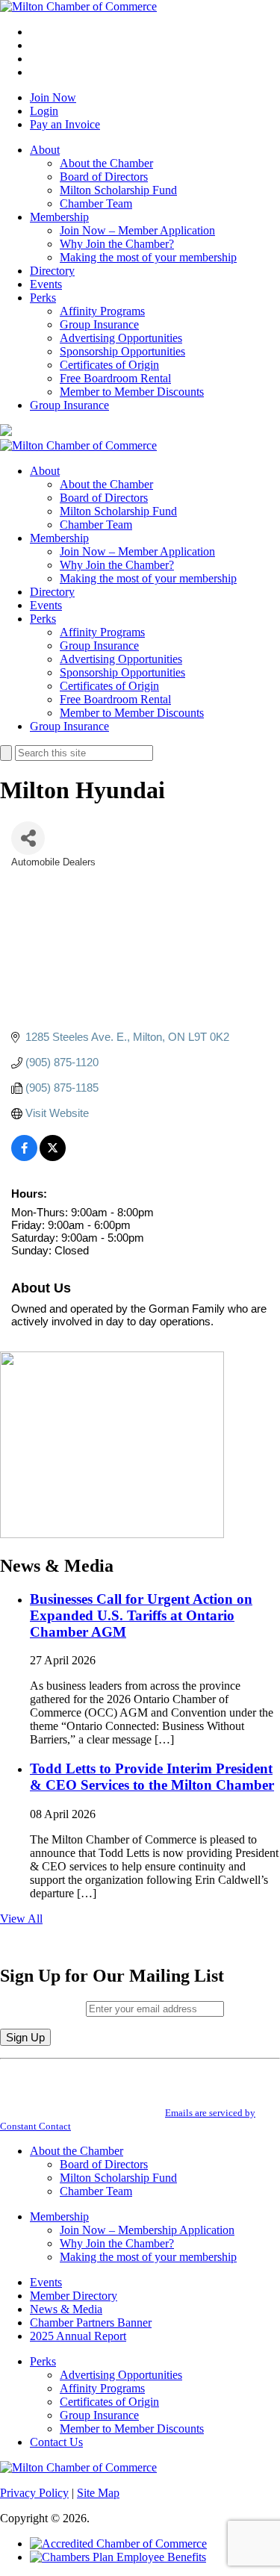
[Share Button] (28, 838)
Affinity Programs (102, 311)
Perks (43, 298)
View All (21, 1919)
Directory (52, 271)
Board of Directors (104, 177)
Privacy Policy (34, 2493)
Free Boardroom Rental (115, 378)
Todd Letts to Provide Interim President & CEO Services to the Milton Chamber (152, 1777)
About (45, 150)
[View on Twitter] (53, 1157)
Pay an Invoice (65, 124)
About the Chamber (106, 163)
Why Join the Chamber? (117, 244)
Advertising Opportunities (121, 338)
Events (46, 284)
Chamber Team (96, 203)
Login (44, 111)
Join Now (53, 97)
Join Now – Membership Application (147, 2230)
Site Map (98, 2493)
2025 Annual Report (78, 2336)
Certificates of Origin (109, 365)
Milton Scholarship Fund (118, 190)
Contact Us (56, 2442)
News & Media (66, 2309)
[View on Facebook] (24, 1157)
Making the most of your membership (148, 257)
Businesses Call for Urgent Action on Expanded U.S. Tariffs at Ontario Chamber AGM (141, 1615)
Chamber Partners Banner (91, 2323)
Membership (59, 217)
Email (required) (43, 2008)
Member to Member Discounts (132, 392)
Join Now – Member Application (137, 230)
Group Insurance (99, 324)
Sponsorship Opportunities (122, 351)
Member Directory (74, 2296)
